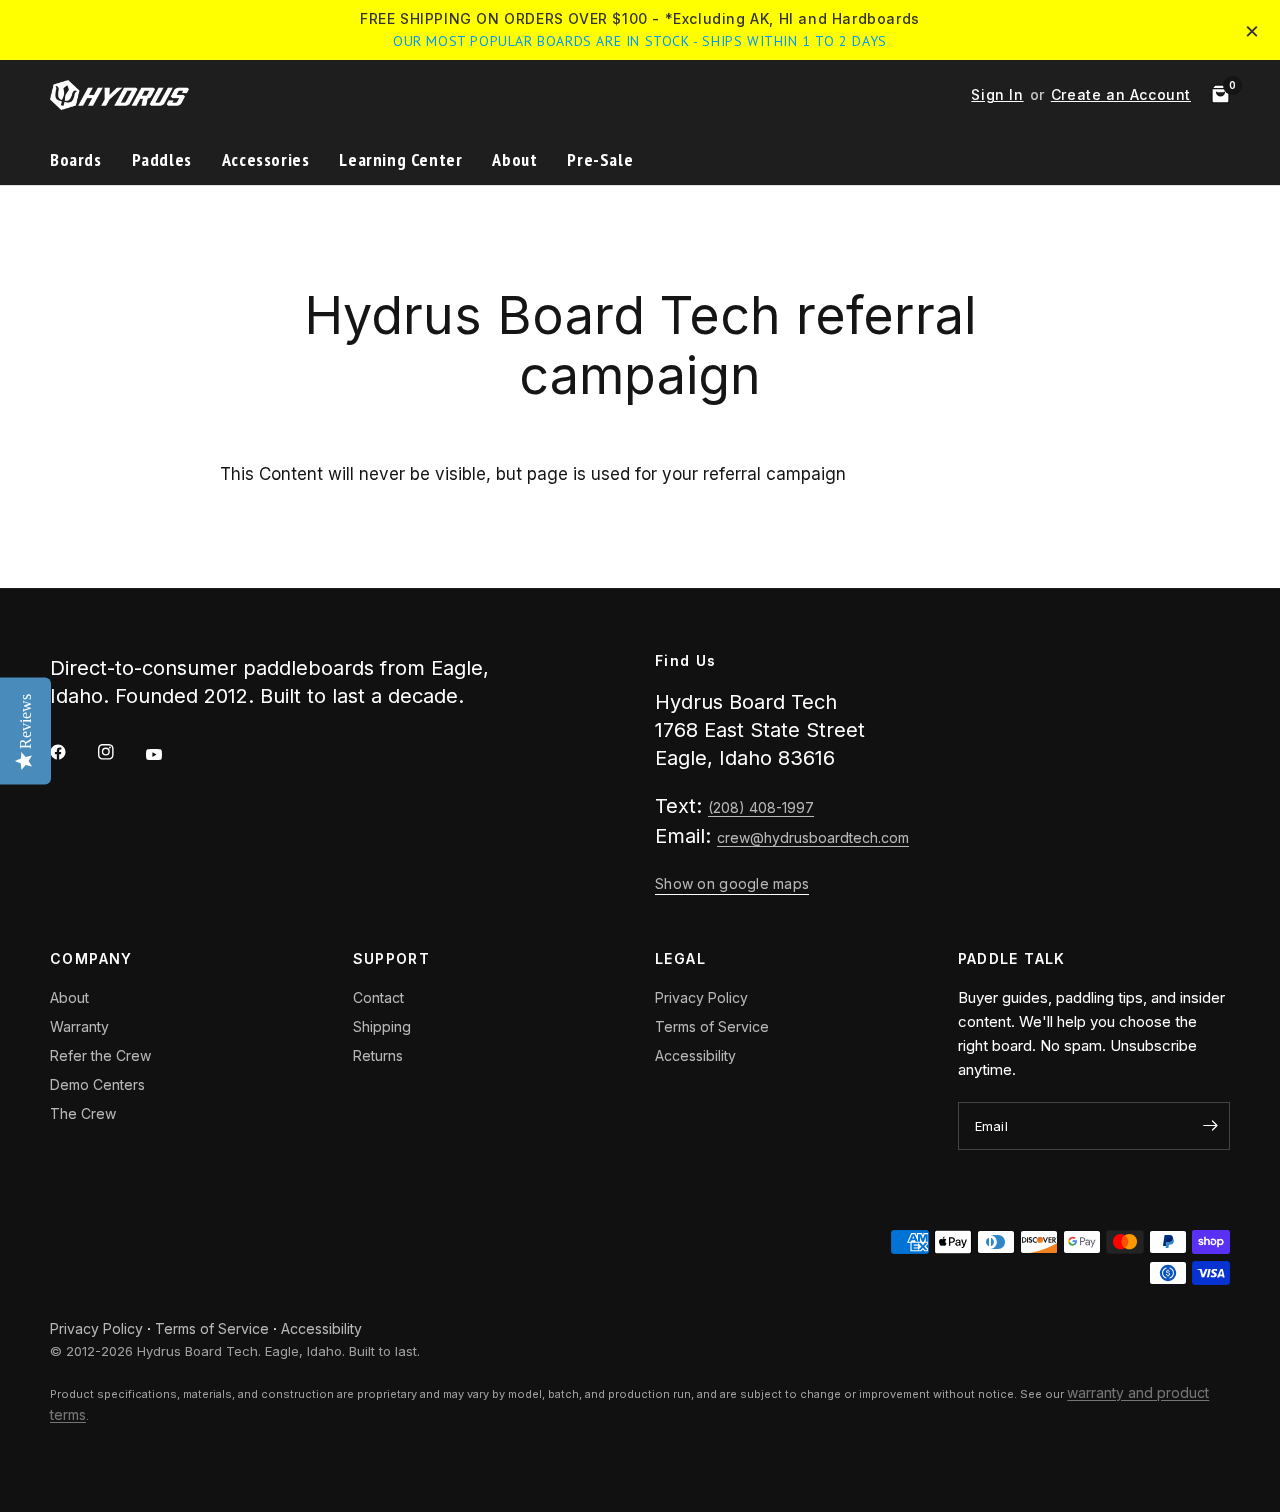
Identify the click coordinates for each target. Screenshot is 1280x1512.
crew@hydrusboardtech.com (813, 837)
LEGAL (680, 959)
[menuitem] (83, 160)
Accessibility (695, 1055)
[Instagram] (120, 752)
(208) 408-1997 (761, 807)
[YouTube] (168, 754)
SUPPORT (392, 959)
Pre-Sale (600, 159)
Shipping (382, 1026)
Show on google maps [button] (732, 883)
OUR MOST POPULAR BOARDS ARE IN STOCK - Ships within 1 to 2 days (640, 41)
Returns (378, 1055)
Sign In (997, 95)
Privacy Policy (701, 997)
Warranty (79, 1026)
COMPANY (91, 959)
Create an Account (1121, 95)
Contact (378, 997)
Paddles (162, 159)
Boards (76, 159)
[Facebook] (72, 752)
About (514, 159)
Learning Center (400, 159)
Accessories (266, 159)
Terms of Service (712, 1026)
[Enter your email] (1210, 1126)
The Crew (83, 1113)
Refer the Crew (100, 1055)
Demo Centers (97, 1084)
